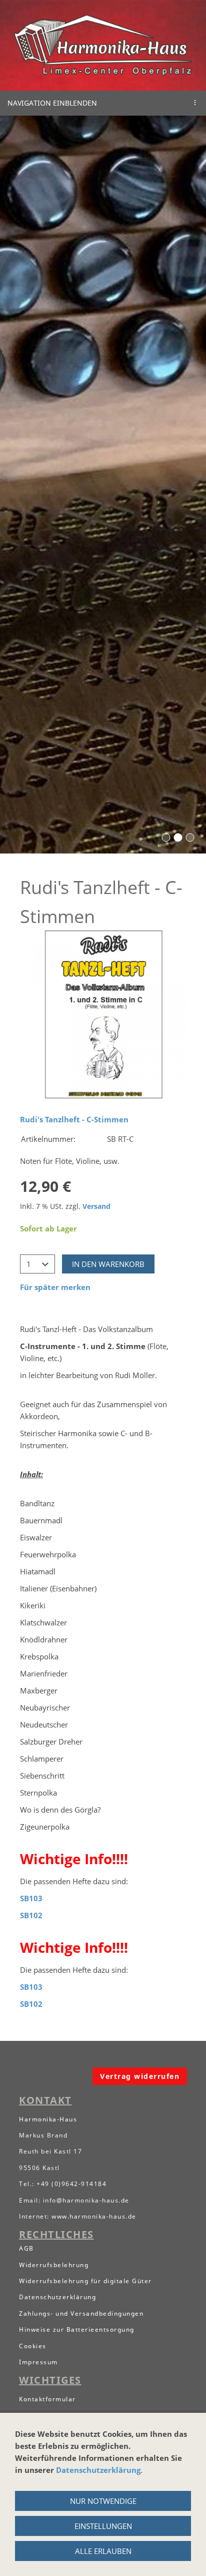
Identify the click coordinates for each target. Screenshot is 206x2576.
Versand (96, 1206)
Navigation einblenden (52, 103)
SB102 (31, 1915)
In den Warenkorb (108, 1264)
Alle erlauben (103, 2551)
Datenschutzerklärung (98, 2470)
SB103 (31, 1898)
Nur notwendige (103, 2501)
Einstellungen (103, 2526)
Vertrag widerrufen (140, 2076)
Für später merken (55, 1287)
